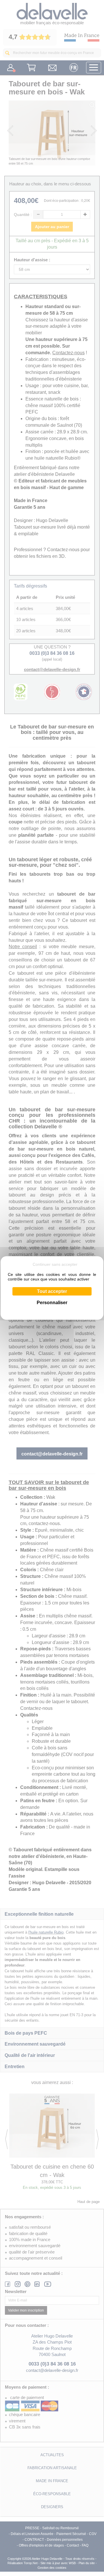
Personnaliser (52, 1303)
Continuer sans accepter (55, 1264)
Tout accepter (52, 1291)
